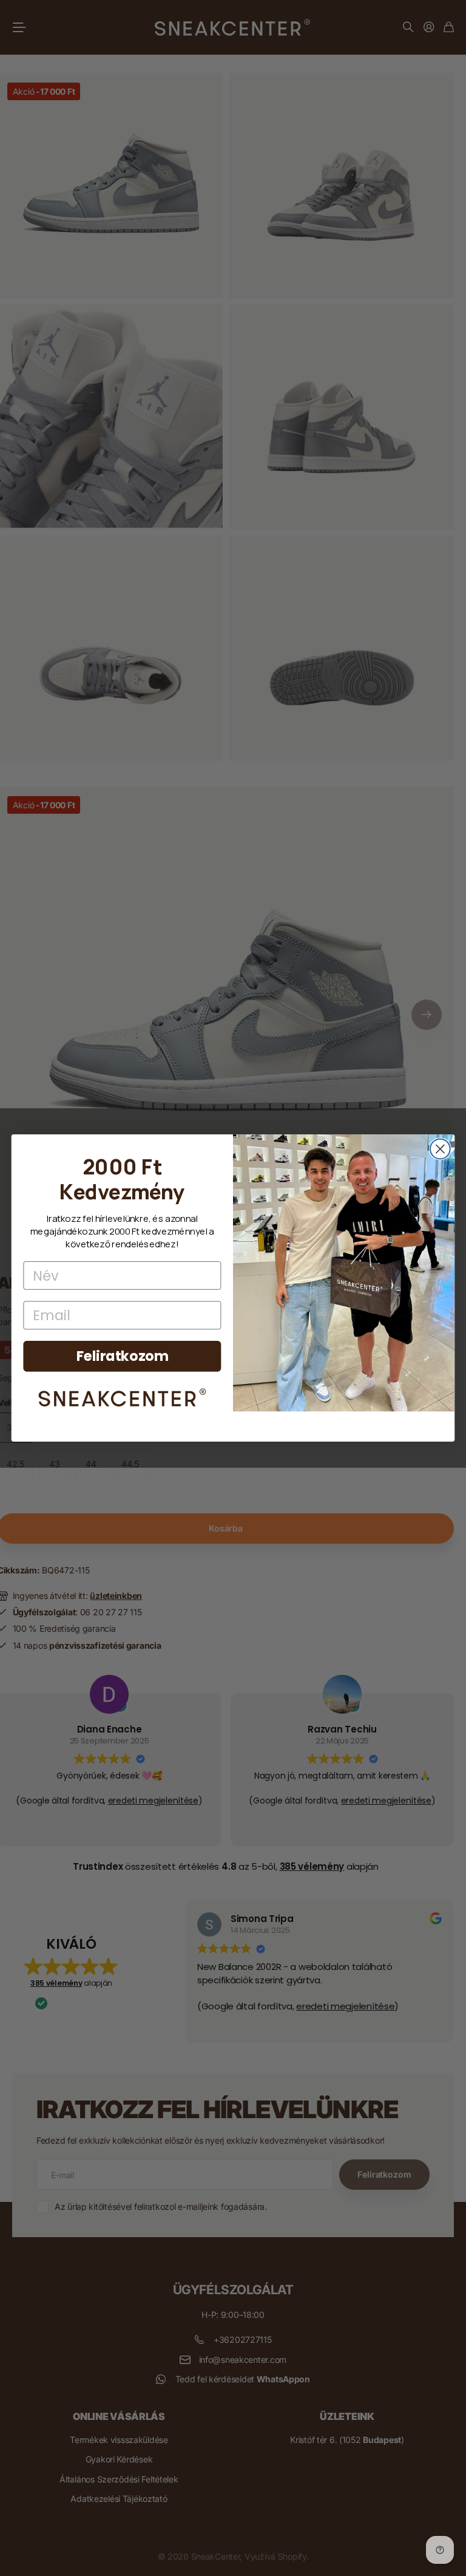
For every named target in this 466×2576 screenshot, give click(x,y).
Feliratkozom (123, 1356)
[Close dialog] (440, 1149)
